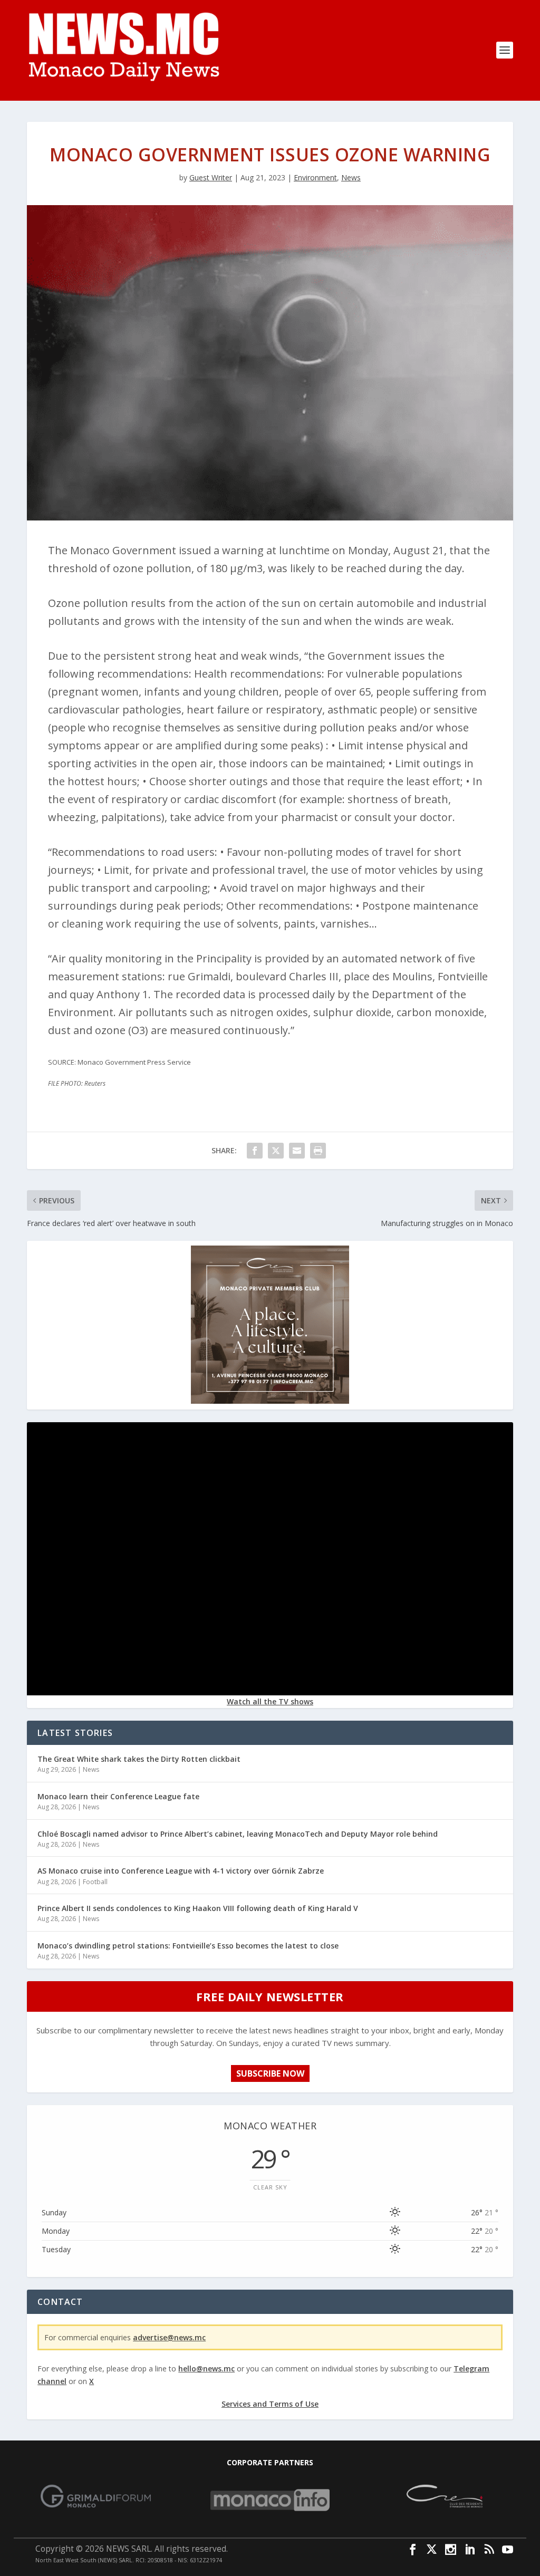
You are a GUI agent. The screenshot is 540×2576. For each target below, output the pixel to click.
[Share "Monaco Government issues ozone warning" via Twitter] (276, 1151)
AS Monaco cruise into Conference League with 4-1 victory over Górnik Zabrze (181, 1871)
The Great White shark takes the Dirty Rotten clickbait (139, 1759)
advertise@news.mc (169, 2337)
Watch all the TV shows (270, 1701)
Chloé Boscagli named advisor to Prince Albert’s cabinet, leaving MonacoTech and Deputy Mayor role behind (238, 1834)
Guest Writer (211, 177)
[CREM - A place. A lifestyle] (270, 1401)
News (351, 177)
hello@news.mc (206, 2368)
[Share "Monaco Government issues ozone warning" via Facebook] (255, 1151)
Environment (315, 177)
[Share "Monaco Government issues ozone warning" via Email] (297, 1151)
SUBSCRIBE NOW (270, 2073)
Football (95, 1882)
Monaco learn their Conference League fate (118, 1796)
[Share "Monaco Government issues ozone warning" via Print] (318, 1151)
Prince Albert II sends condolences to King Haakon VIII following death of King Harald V (198, 1908)
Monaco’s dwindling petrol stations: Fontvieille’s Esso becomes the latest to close (188, 1946)
